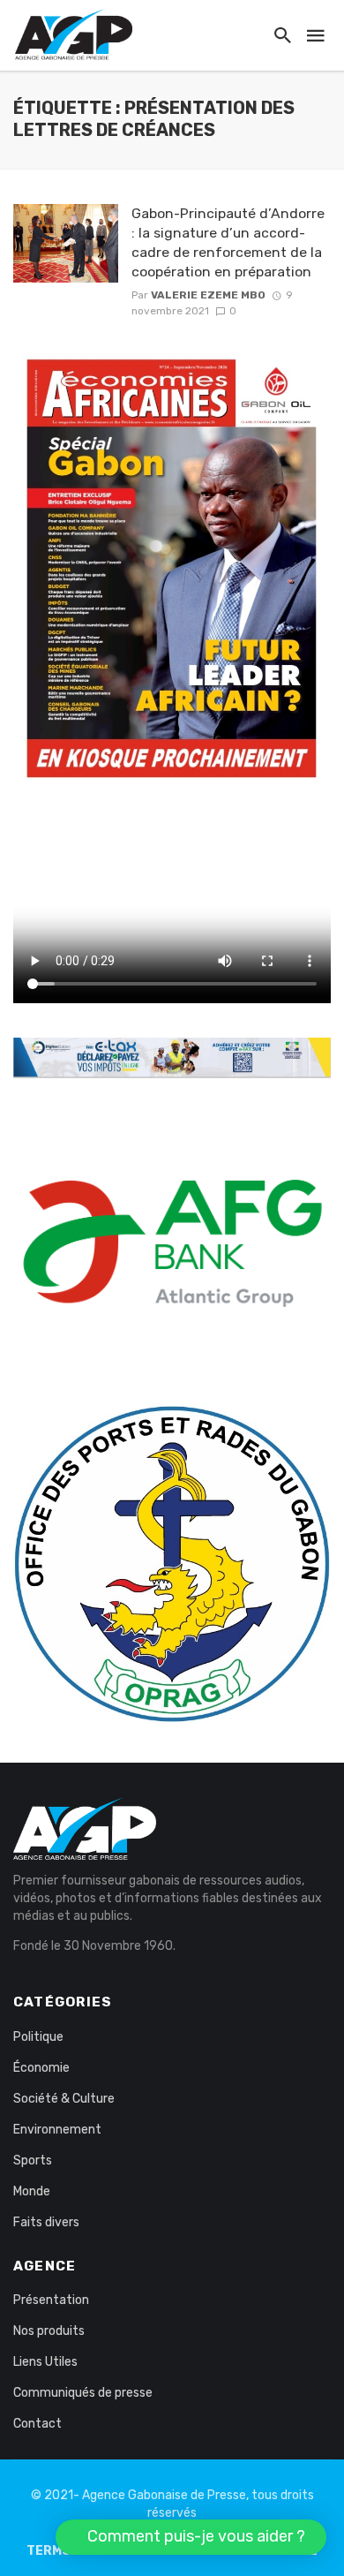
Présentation (51, 2300)
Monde (32, 2191)
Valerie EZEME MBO (208, 295)
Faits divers (46, 2222)
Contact (37, 2424)
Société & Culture (64, 2099)
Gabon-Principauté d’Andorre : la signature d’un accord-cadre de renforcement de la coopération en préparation (228, 242)
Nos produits (49, 2331)
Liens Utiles (45, 2362)
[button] (191, 2537)
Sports (33, 2161)
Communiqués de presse (83, 2393)
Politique (38, 2037)
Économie (41, 2068)
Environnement (57, 2130)
